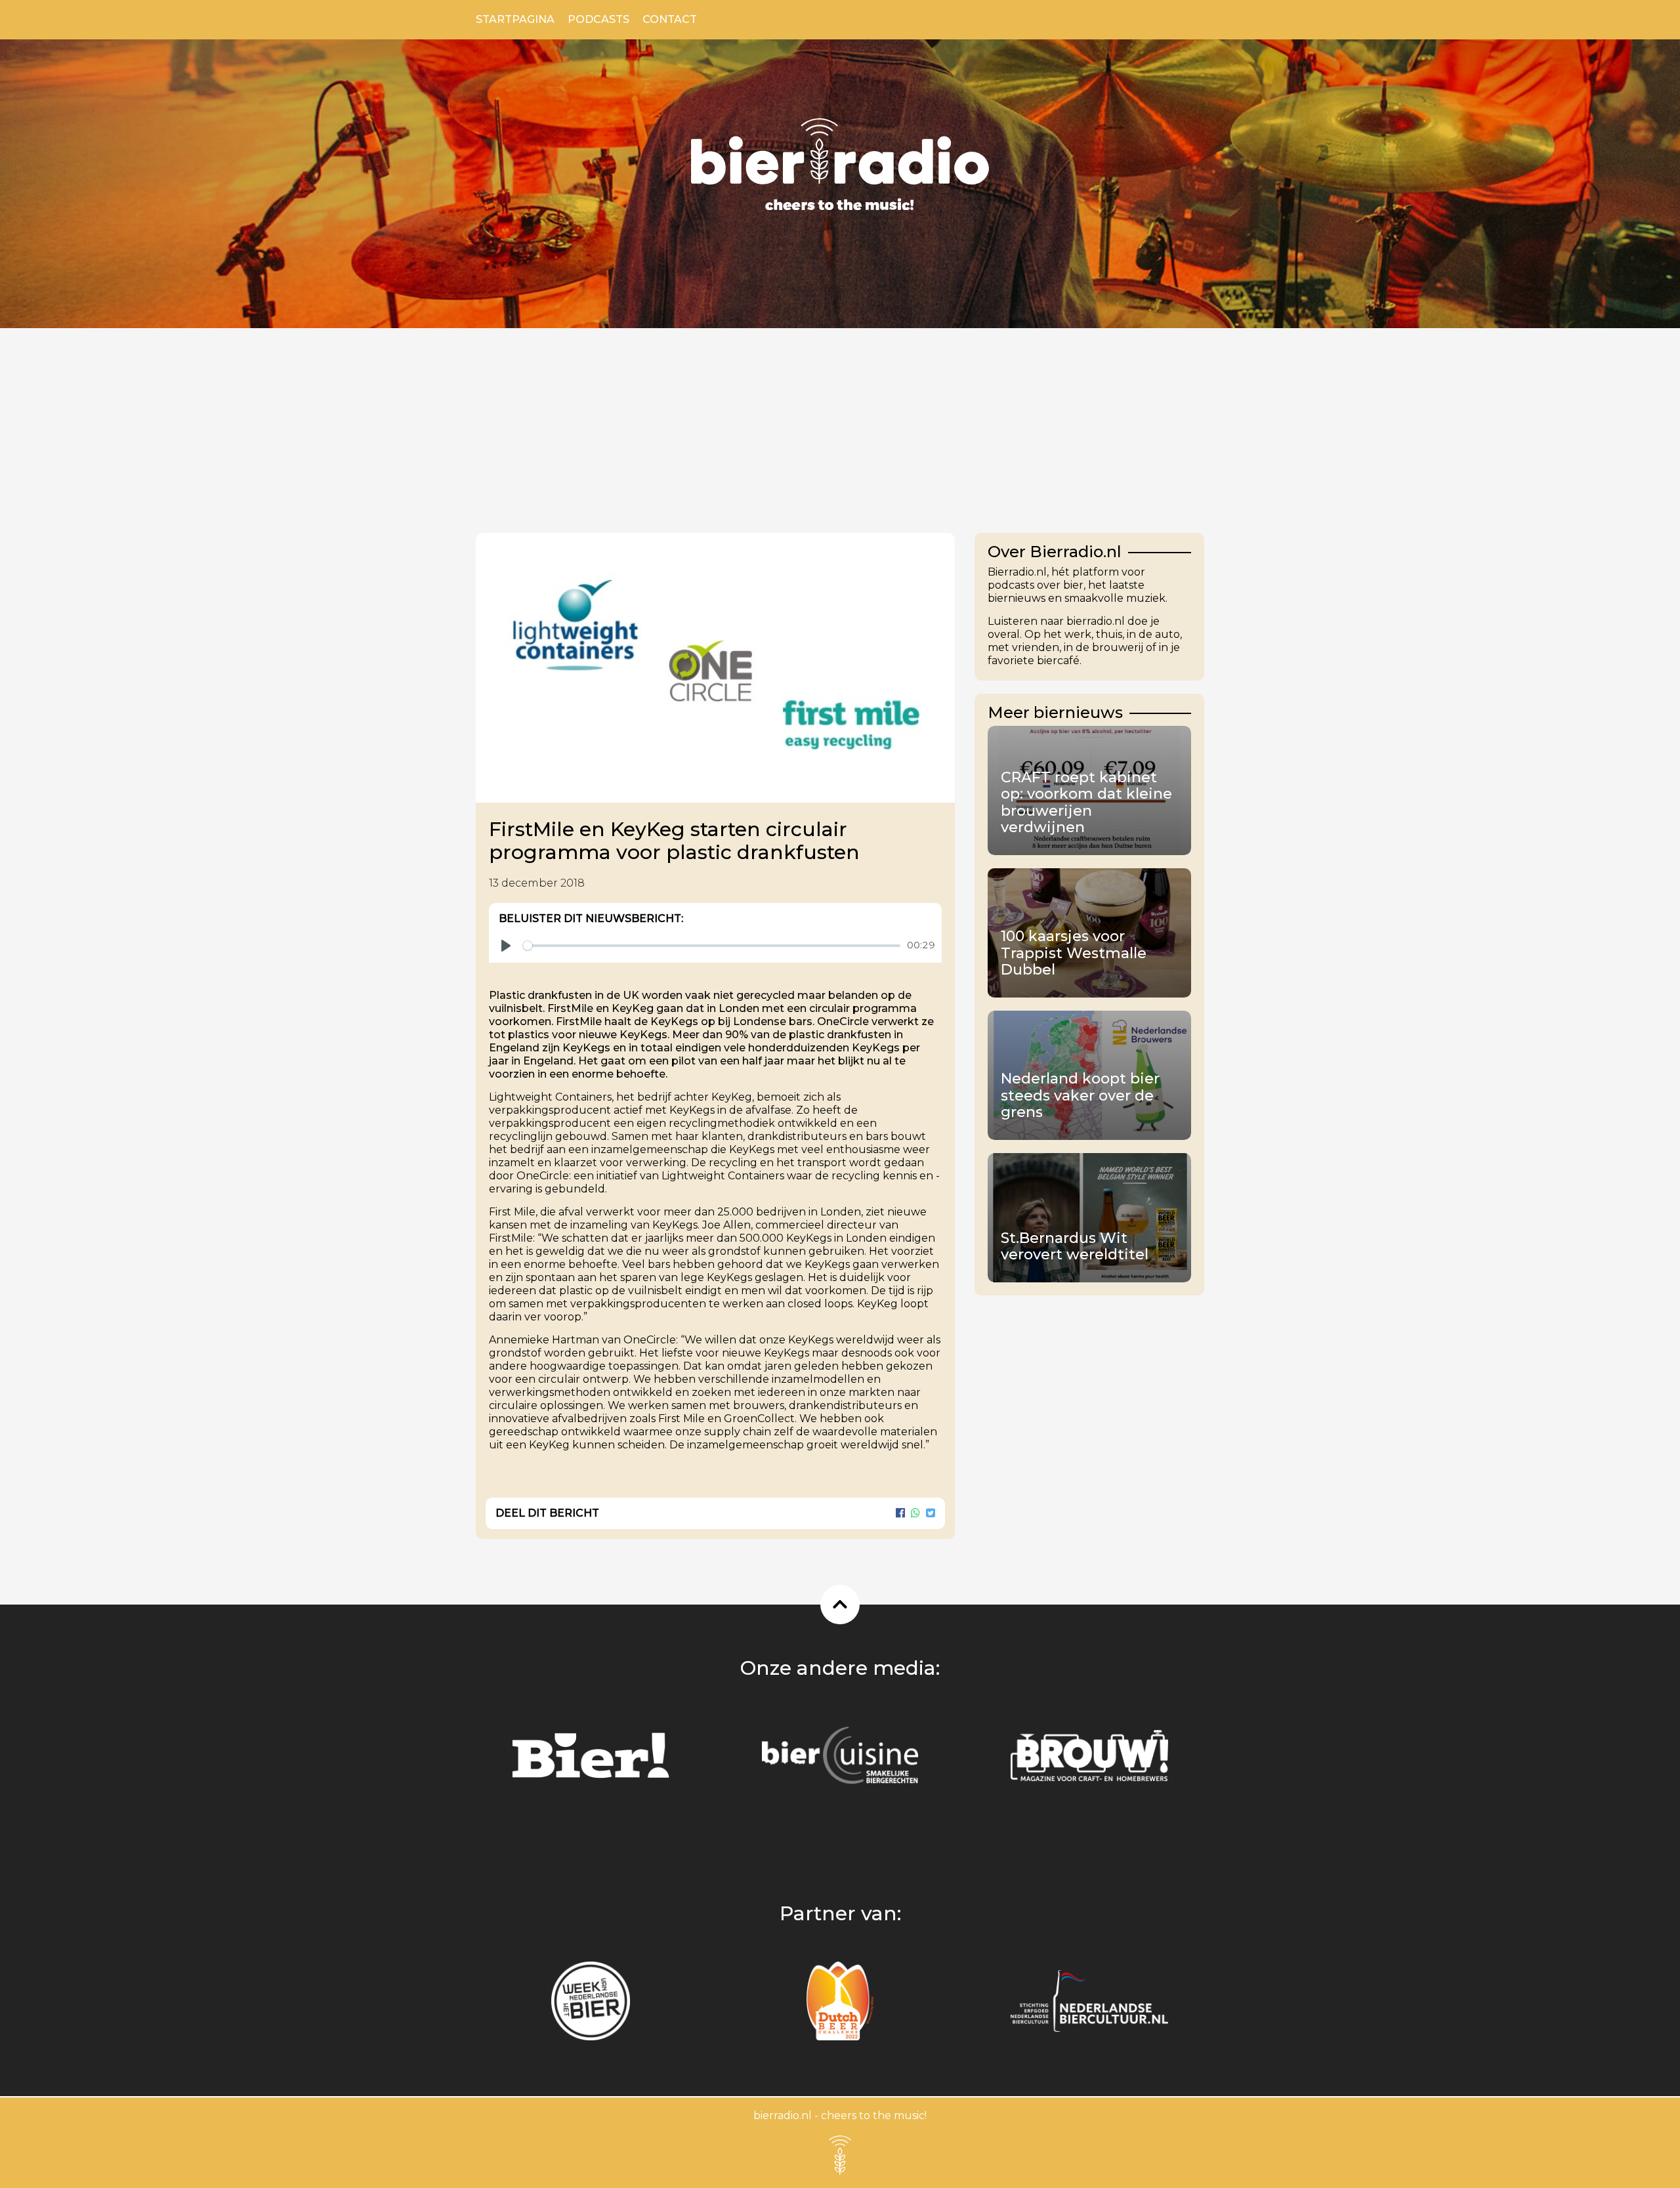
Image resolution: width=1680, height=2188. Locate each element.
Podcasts (598, 19)
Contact (670, 19)
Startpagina (515, 19)
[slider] (712, 946)
